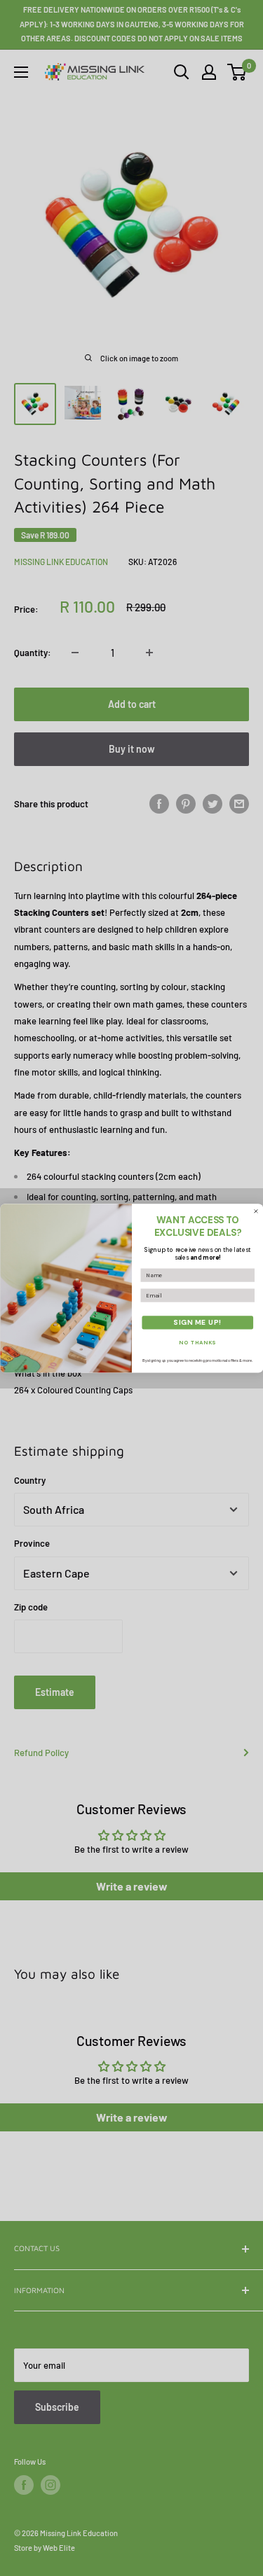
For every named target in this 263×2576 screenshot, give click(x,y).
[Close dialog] (256, 1211)
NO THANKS (197, 1342)
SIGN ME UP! (197, 1322)
